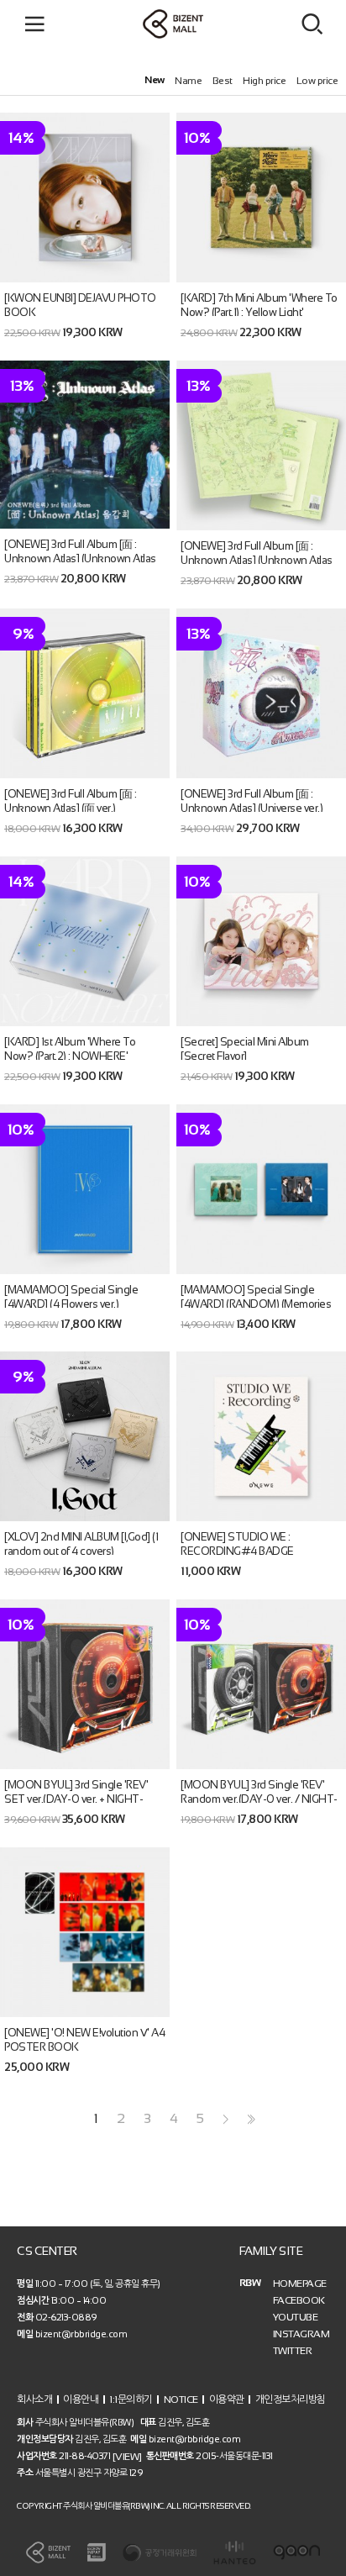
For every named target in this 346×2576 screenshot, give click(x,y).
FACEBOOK (299, 2300)
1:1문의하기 (131, 2400)
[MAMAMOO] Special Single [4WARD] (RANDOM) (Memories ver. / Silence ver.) (256, 1303)
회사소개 (34, 2400)
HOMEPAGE (300, 2284)
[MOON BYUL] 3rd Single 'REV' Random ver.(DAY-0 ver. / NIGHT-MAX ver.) (259, 1799)
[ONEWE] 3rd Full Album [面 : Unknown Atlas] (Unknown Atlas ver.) (257, 560)
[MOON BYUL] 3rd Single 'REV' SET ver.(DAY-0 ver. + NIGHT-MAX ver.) (76, 1799)
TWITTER (293, 2351)
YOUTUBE (296, 2317)
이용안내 (81, 2400)
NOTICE (181, 2400)
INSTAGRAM (301, 2334)
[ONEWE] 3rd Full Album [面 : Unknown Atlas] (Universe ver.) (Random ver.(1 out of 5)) (252, 808)
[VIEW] (127, 2457)
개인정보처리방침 (291, 2400)
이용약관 (227, 2400)
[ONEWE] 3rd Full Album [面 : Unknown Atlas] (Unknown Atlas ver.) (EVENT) (80, 558)
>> (249, 2119)
